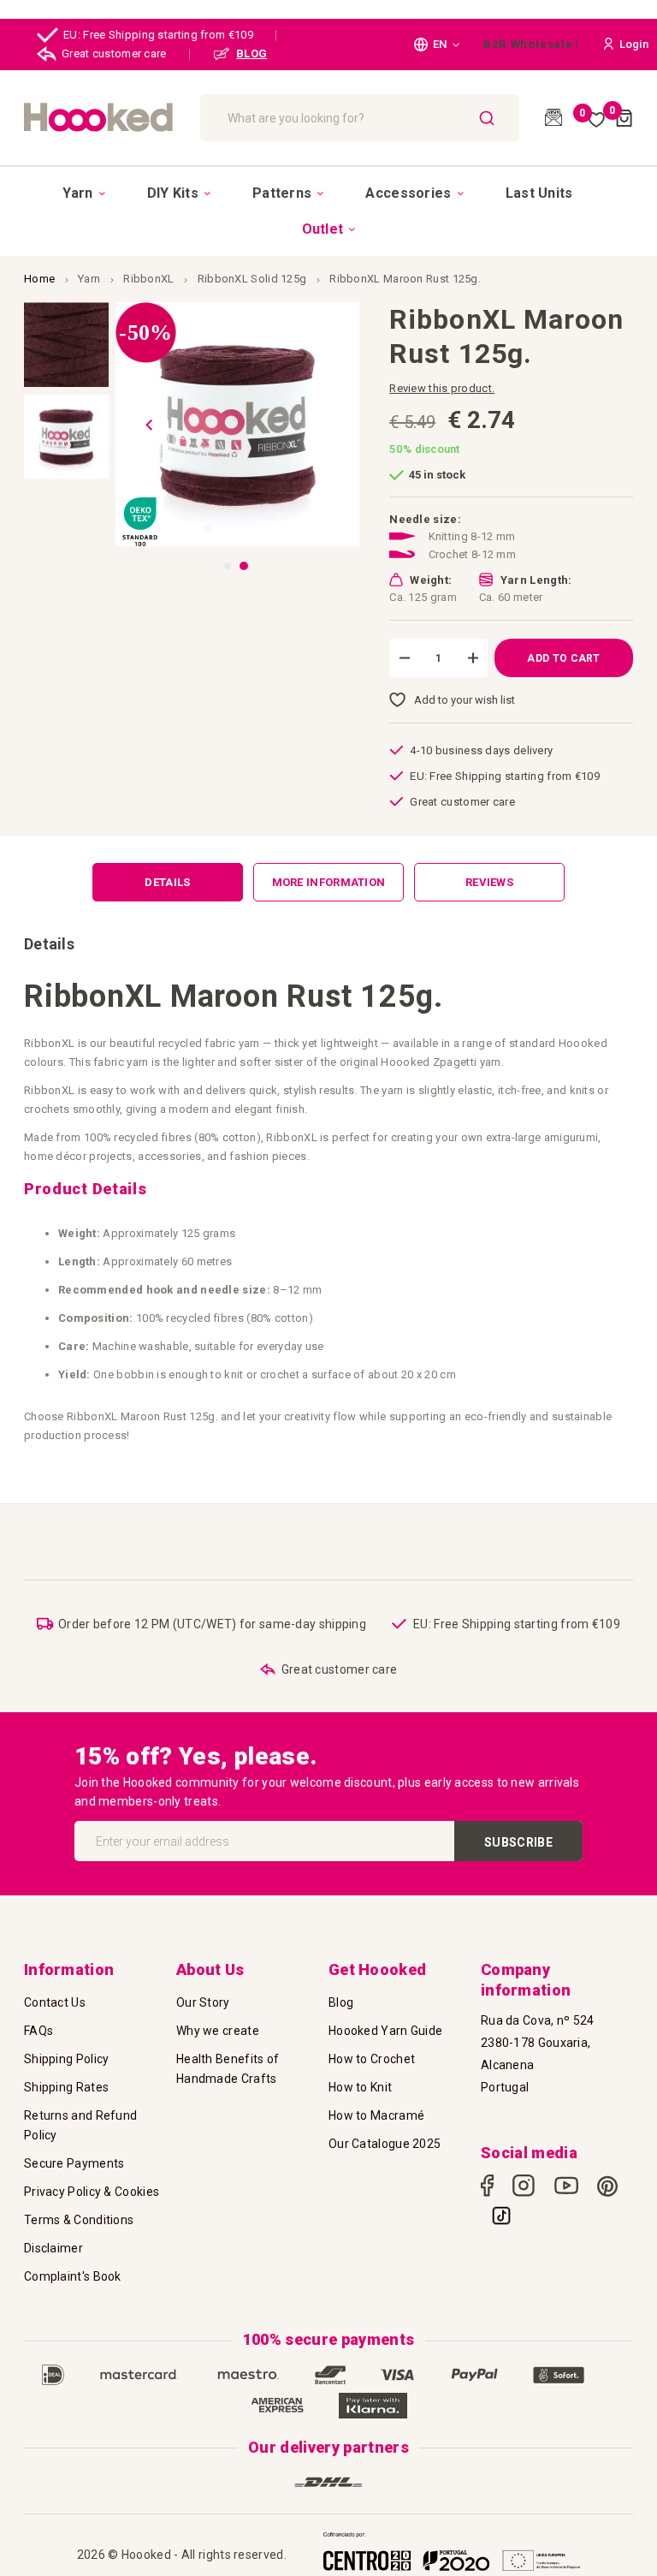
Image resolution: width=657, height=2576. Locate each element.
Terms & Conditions (79, 2220)
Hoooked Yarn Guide (385, 2031)
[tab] (168, 882)
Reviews (489, 882)
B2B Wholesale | (531, 44)
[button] (437, 45)
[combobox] (360, 118)
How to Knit (360, 2087)
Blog (341, 2002)
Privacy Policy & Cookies (92, 2192)
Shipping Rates (66, 2087)
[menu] (328, 211)
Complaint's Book (73, 2276)
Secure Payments (74, 2163)
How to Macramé (376, 2115)
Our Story (203, 2002)
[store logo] (104, 117)
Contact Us (55, 2002)
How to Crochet (372, 2059)
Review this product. (442, 388)
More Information (329, 882)
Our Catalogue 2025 (385, 2144)
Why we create (218, 2031)
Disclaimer (53, 2248)
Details (167, 882)
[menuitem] (83, 193)
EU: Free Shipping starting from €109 (158, 35)
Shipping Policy (67, 2059)
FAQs (38, 2031)
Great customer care (114, 54)
